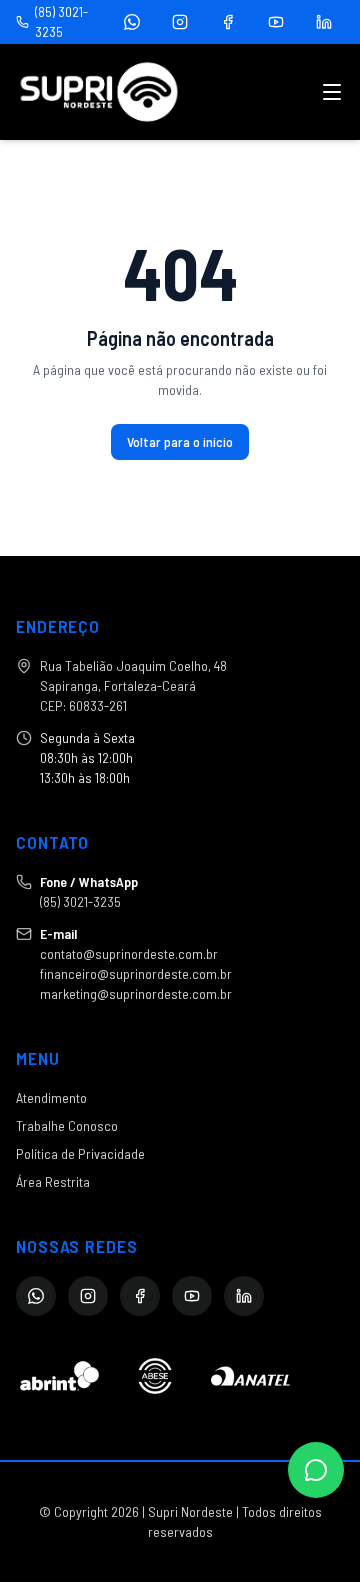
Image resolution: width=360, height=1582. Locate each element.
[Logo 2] (154, 1376)
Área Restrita (53, 1181)
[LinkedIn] (324, 22)
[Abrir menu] (332, 92)
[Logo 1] (59, 1376)
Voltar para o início (180, 441)
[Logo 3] (250, 1376)
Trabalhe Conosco (67, 1125)
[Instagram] (180, 22)
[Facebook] (228, 22)
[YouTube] (276, 22)
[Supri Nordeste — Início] (99, 92)
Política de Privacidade (80, 1153)
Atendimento (51, 1097)
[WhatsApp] (132, 22)
